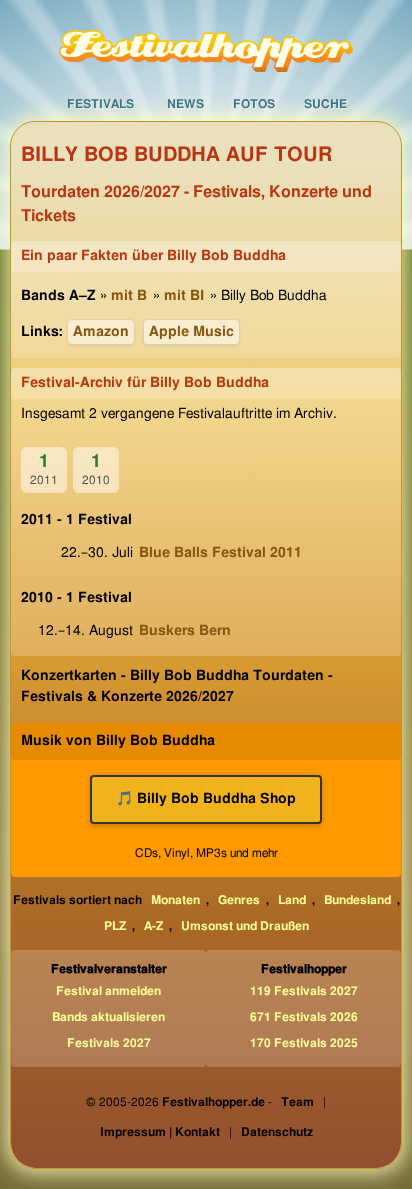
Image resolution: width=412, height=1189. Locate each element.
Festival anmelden (108, 991)
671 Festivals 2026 (304, 1017)
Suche (325, 104)
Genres (239, 900)
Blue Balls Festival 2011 (220, 553)
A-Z (153, 926)
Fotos (254, 104)
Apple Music (191, 332)
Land (292, 900)
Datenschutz (277, 1132)
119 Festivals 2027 (304, 991)
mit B (129, 296)
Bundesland (357, 900)
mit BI (184, 296)
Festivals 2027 (109, 1043)
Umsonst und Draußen (245, 926)
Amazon (101, 332)
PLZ (115, 926)
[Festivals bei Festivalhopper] (206, 43)
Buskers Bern (185, 631)
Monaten (175, 900)
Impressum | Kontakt (160, 1132)
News (185, 104)
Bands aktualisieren (108, 1017)
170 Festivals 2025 (304, 1043)
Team (297, 1102)
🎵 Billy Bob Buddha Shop (206, 799)
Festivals (100, 104)
